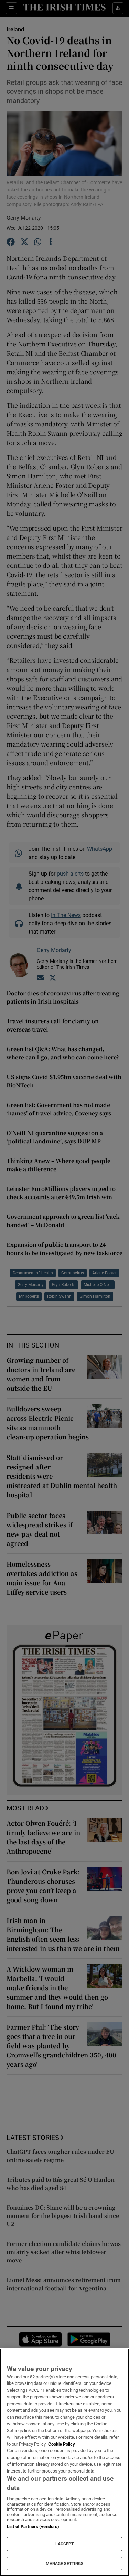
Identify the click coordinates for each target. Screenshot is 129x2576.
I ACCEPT (65, 2544)
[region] (64, 2462)
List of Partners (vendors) (33, 2526)
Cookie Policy (62, 2444)
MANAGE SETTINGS (65, 2564)
